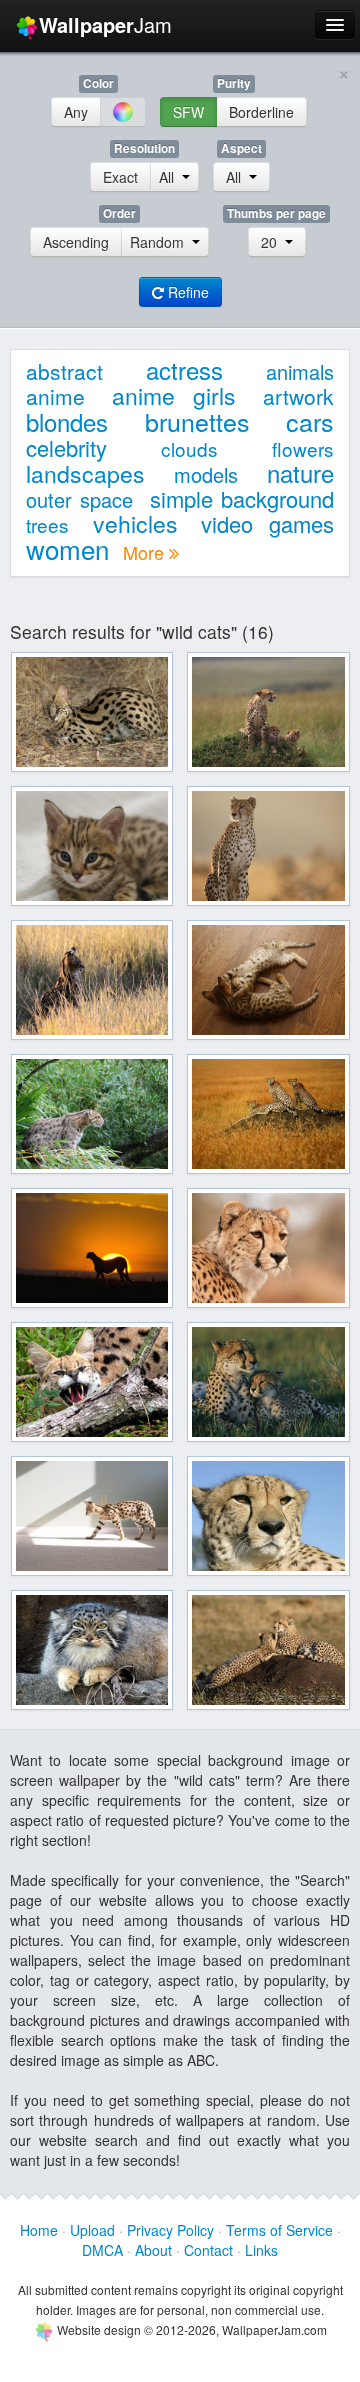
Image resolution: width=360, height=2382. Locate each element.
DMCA (102, 2250)
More (146, 552)
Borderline (261, 112)
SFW (188, 112)
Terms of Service (279, 2230)
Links (261, 2250)
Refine (186, 292)
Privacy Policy (170, 2230)
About (153, 2250)
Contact (208, 2250)
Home (39, 2230)
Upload (92, 2230)
